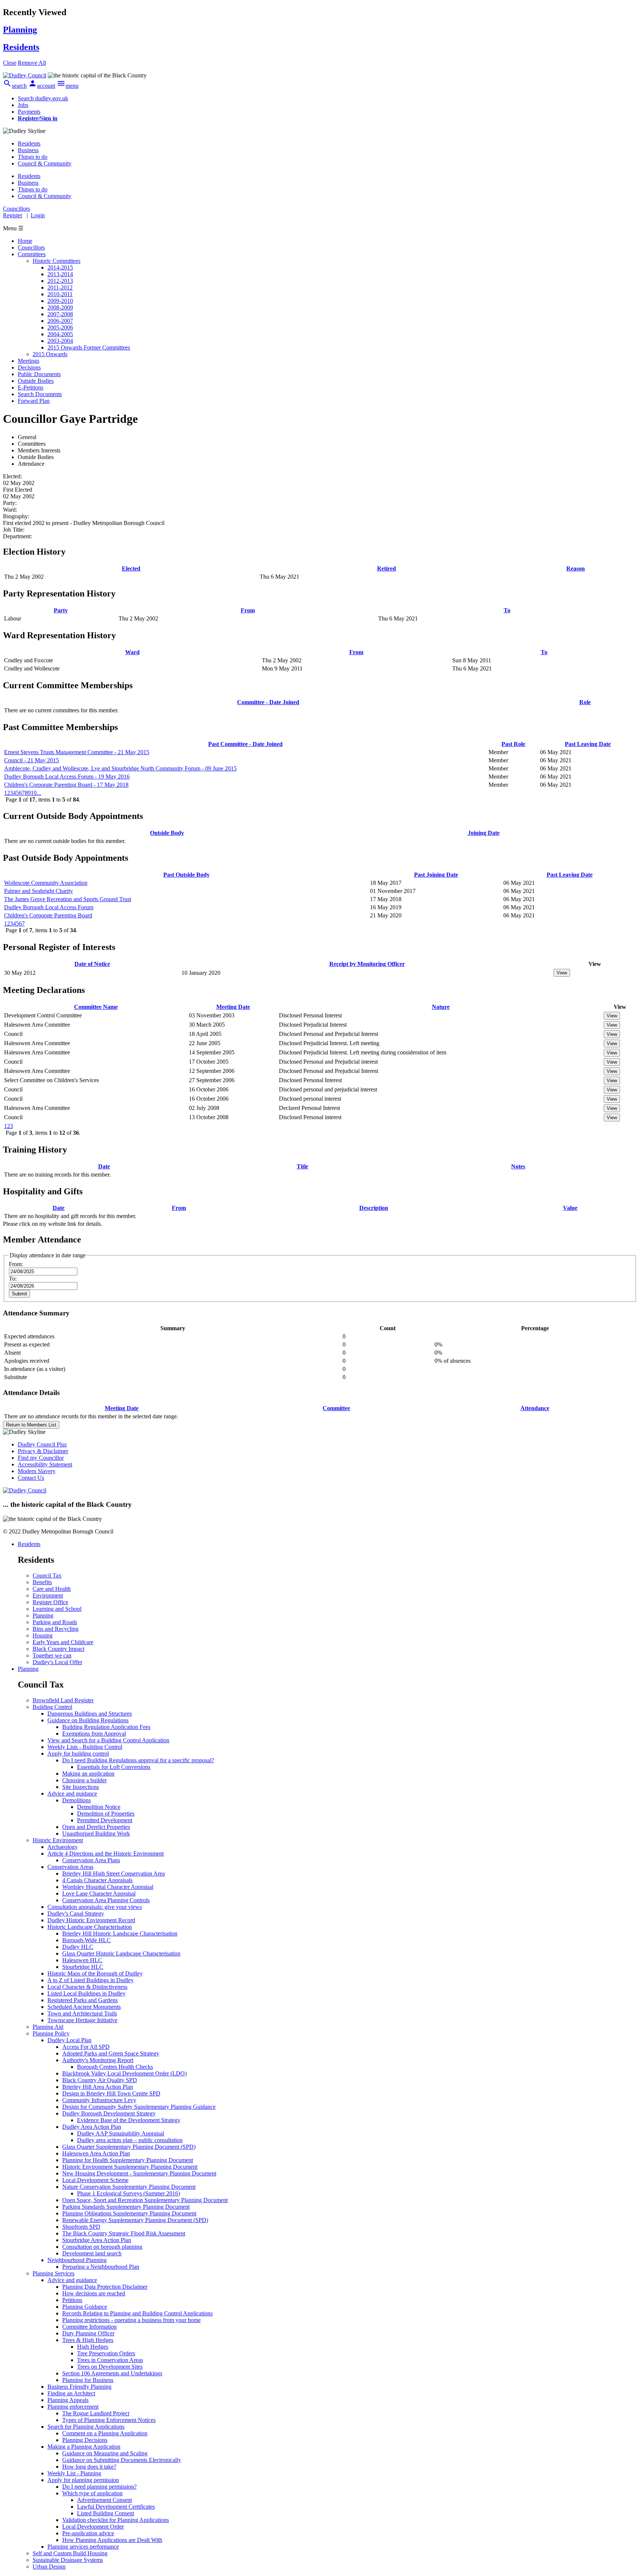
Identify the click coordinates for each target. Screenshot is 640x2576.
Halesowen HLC (82, 1960)
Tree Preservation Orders (106, 2353)
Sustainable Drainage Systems (68, 2560)
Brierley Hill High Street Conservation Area (114, 1874)
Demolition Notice (99, 1807)
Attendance (535, 1408)
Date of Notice (92, 964)
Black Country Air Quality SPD (100, 2080)
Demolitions (76, 1800)
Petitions (72, 2300)
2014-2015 (60, 267)
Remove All (32, 63)
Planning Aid (48, 2027)
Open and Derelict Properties (96, 1827)
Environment (48, 1595)
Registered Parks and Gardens (83, 2000)
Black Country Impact (59, 1649)
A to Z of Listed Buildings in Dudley (91, 1980)
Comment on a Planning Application (105, 2433)
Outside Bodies (36, 381)
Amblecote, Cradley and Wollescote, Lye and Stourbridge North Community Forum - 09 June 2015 (120, 768)
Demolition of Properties (106, 1814)
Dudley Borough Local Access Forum (49, 907)
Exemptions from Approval (94, 1734)
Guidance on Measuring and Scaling (105, 2453)
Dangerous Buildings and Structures (90, 1714)
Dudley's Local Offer (57, 1662)
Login (38, 215)
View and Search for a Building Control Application (108, 1740)
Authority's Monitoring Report (98, 2060)
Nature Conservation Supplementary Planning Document (129, 2187)
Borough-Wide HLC (86, 1940)
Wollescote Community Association (46, 883)
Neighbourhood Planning (77, 2260)
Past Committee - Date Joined (245, 744)
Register (13, 215)
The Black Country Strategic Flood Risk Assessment (124, 2233)
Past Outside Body (186, 875)
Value (570, 1208)
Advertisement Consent (104, 2500)
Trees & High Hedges (88, 2340)
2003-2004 (60, 341)
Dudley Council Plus (42, 1444)
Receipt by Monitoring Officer (367, 964)
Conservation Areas (70, 1867)
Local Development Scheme (95, 2180)
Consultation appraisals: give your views (95, 1907)
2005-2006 (60, 327)
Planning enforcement (73, 2407)
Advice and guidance (72, 1794)
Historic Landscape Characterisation (90, 1927)
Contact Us (31, 1478)
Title (302, 1166)
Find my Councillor (41, 1458)
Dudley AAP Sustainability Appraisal (121, 2133)
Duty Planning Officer (88, 2333)
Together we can (52, 1655)
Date (104, 1166)
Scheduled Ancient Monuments (84, 2007)
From (248, 610)
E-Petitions (31, 387)
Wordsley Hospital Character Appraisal (108, 1887)
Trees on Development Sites (110, 2367)
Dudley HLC (78, 1947)
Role (585, 702)
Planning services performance (83, 2547)
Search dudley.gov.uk (43, 98)
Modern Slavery (37, 1471)
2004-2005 (60, 334)
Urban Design (49, 2567)
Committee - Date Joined (268, 702)
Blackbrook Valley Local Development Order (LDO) (124, 2073)
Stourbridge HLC (83, 1967)
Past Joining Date (436, 875)
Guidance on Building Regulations (88, 1720)
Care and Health (52, 1589)
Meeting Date (233, 1007)
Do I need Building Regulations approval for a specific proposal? (138, 1760)
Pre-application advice (88, 2533)
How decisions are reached (94, 2293)
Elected (131, 568)
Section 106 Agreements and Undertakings (112, 2373)
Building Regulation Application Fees (106, 1727)
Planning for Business (88, 2380)
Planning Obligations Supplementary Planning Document (129, 2213)
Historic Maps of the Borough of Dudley (95, 1973)
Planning (43, 1615)
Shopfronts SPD (81, 2227)
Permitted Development (105, 1820)
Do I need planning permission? (99, 2487)
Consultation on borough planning (102, 2247)
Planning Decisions (85, 2440)
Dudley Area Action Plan (92, 2127)
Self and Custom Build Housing (70, 2553)
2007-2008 (60, 314)
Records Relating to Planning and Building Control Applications (137, 2313)
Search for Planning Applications (86, 2427)
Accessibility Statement (45, 1464)
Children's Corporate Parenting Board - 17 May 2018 (66, 785)
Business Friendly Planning (79, 2387)
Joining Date (484, 833)
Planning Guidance (85, 2307)
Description (374, 1208)
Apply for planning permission (83, 2480)
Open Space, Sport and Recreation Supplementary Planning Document (145, 2200)
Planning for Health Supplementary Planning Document (128, 2160)
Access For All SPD (86, 2047)
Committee (336, 1408)
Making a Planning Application (84, 2447)
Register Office (50, 1602)
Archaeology (63, 1847)
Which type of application (92, 2493)
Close (10, 63)
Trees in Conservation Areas (110, 2360)
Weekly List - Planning (74, 2473)
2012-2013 (60, 281)
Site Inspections (81, 1787)
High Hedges (93, 2347)
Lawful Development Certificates (116, 2507)
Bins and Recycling (56, 1629)
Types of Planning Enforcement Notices (109, 2420)
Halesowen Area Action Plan (96, 2153)
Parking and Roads (55, 1622)
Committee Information (89, 2327)
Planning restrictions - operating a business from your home (131, 2320)
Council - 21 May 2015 (31, 760)
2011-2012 (60, 287)
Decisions (29, 367)
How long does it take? (89, 2467)
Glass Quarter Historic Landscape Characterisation (121, 1953)
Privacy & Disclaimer (43, 1451)
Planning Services (54, 2273)
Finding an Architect (71, 2393)
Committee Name (96, 1007)
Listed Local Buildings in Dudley (86, 1993)
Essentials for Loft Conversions (114, 1767)
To (507, 610)
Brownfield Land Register (63, 1700)
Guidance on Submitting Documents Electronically (122, 2460)
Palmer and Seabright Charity (39, 891)
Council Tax (47, 1575)
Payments (29, 112)
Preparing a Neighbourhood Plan (101, 2267)
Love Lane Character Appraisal (99, 1893)
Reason (576, 568)
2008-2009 (60, 307)
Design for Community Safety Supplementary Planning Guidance (139, 2107)
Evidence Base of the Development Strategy (129, 2120)
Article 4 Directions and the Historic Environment (106, 1854)
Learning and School (57, 1609)
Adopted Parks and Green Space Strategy (111, 2053)
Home (25, 241)
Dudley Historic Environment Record (91, 1920)
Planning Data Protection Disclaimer (105, 2287)
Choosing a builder (84, 1780)
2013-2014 (60, 274)
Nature (441, 1007)
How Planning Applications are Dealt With (112, 2540)
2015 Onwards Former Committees (89, 347)
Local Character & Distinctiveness (87, 1987)
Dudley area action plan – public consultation (130, 2140)
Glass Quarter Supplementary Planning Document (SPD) (129, 2147)
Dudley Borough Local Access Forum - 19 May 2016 (67, 777)
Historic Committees (56, 261)
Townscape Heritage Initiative (82, 2020)
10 (34, 793)
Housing (43, 1635)
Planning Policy (51, 2033)
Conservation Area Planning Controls (106, 1900)
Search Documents (40, 394)
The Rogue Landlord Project (96, 2413)
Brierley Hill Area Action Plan (98, 2087)
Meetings (29, 361)
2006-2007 (60, 321)
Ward (132, 652)
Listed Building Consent (106, 2513)
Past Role (513, 744)
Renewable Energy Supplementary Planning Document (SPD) (135, 2220)
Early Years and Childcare (63, 1642)
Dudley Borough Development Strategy (109, 2113)
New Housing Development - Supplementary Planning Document (139, 2173)
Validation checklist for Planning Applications (116, 2520)
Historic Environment (58, 1840)
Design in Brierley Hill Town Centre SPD (111, 2093)
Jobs (23, 105)
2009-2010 (60, 301)
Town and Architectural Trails (82, 2013)
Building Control (52, 1707)
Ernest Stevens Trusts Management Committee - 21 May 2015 (77, 752)
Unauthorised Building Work (96, 1834)
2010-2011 (60, 294)
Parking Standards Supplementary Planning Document (126, 2207)
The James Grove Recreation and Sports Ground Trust (68, 899)
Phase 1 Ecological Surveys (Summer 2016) (129, 2193)
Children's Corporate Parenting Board (48, 915)
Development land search (92, 2253)
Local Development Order (93, 2527)
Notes (518, 1166)
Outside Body (167, 833)
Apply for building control (78, 1754)
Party (61, 610)
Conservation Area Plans (91, 1860)
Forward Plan (34, 401)
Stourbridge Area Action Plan (97, 2240)
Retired (386, 568)
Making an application (88, 1774)
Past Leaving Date (588, 744)
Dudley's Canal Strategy (76, 1913)
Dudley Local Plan (69, 2040)
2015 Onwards (50, 354)
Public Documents (39, 374)
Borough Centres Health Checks (115, 2067)
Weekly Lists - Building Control (85, 1747)
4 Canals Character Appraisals (97, 1880)
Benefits (42, 1582)
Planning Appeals (68, 2400)
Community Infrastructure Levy (99, 2100)
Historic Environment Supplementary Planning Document (130, 2167)
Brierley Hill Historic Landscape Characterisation (120, 1933)
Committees (32, 254)
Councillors (31, 247)
